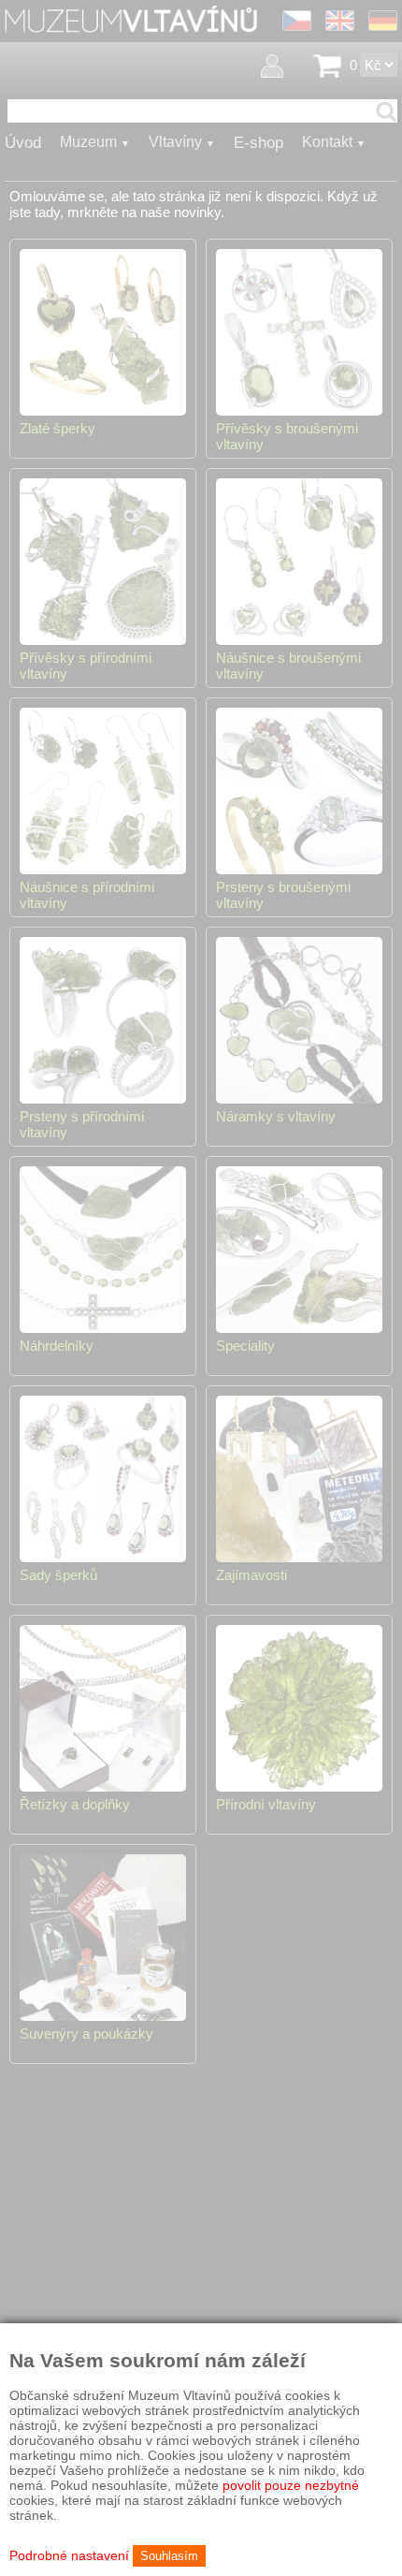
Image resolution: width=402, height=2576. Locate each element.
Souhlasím (169, 2556)
